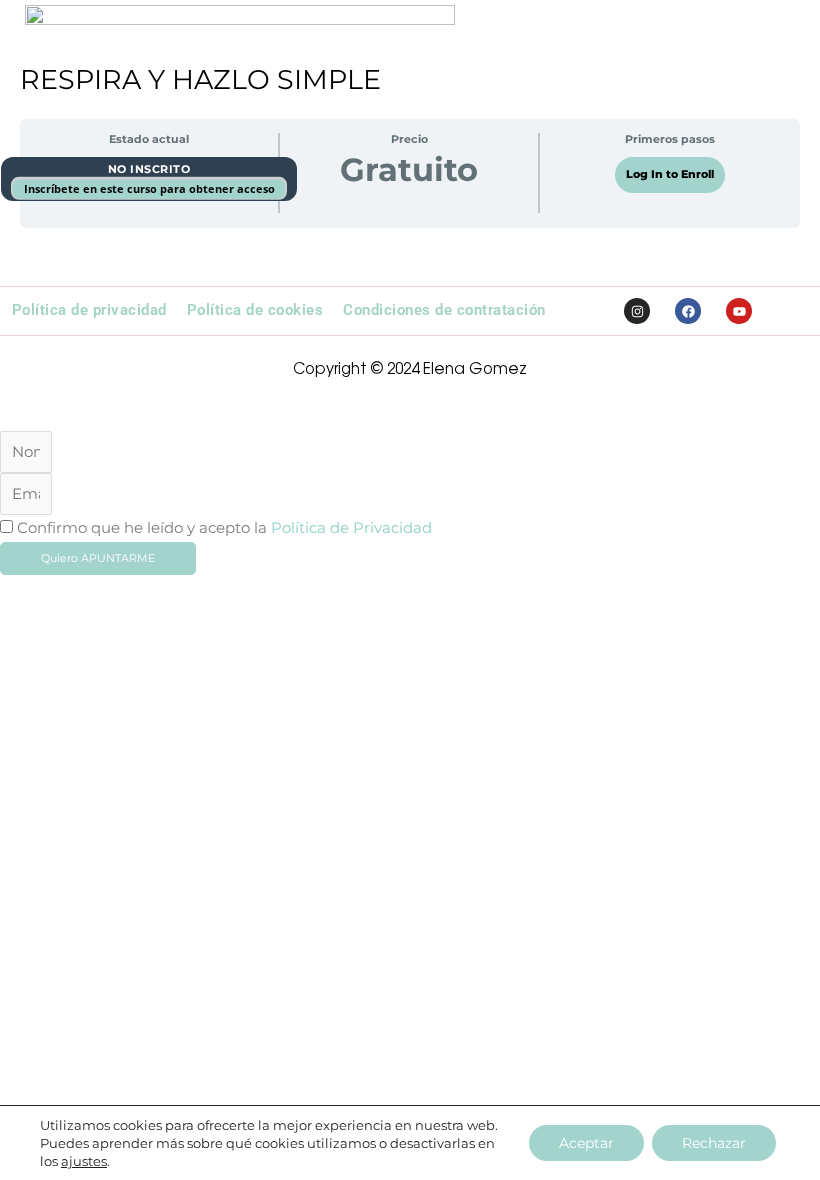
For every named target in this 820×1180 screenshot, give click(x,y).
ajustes (84, 1161)
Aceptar (586, 1143)
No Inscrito (149, 169)
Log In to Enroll (670, 174)
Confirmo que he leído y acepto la (224, 528)
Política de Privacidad (351, 528)
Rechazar (714, 1143)
